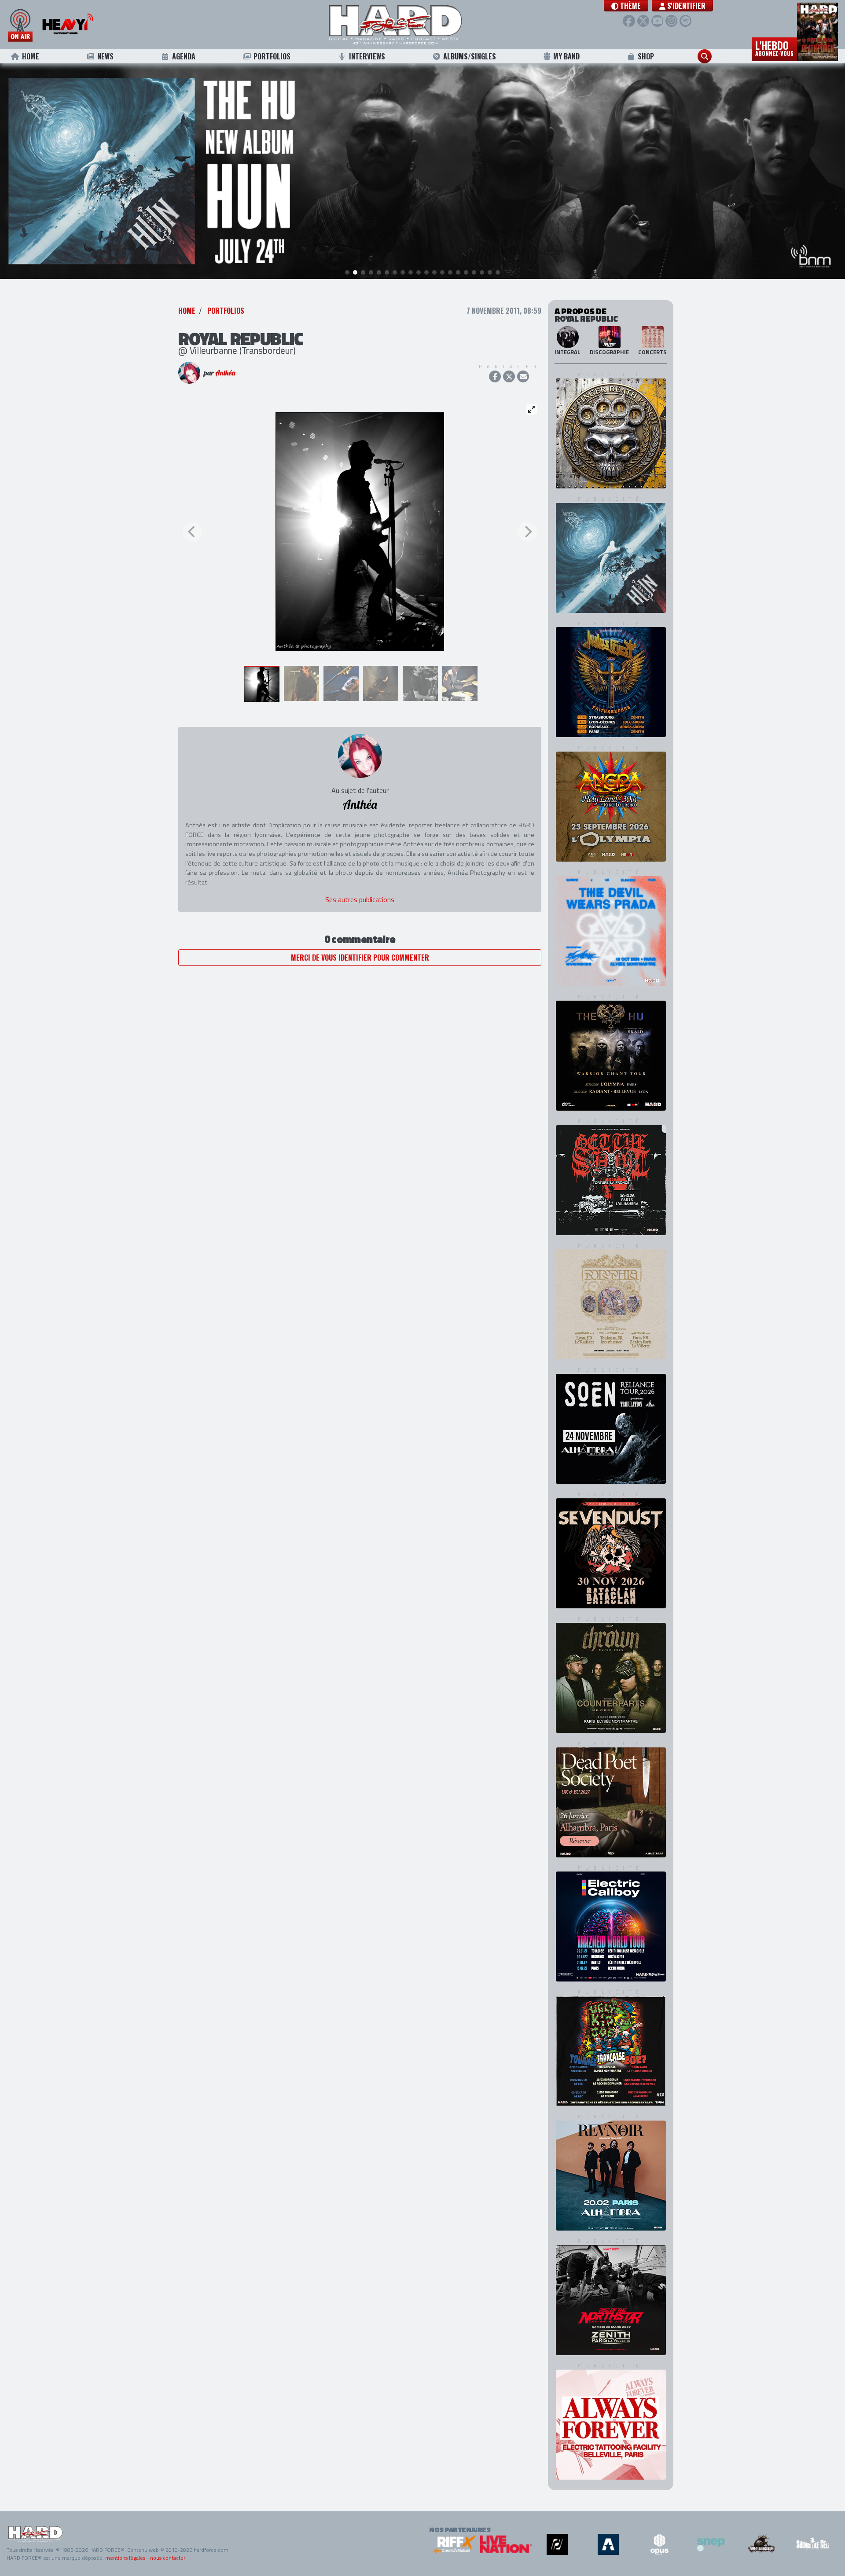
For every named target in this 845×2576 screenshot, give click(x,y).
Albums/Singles (470, 56)
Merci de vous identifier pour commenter (360, 958)
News (105, 56)
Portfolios (272, 56)
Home (31, 56)
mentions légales (125, 2558)
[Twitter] (643, 21)
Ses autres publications (360, 899)
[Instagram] (671, 21)
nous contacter (168, 2558)
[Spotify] (685, 21)
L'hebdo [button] (774, 48)
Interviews (367, 56)
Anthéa (225, 373)
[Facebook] (629, 21)
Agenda (184, 56)
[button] (626, 6)
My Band (566, 56)
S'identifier (685, 6)
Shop (646, 56)
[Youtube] (657, 21)
